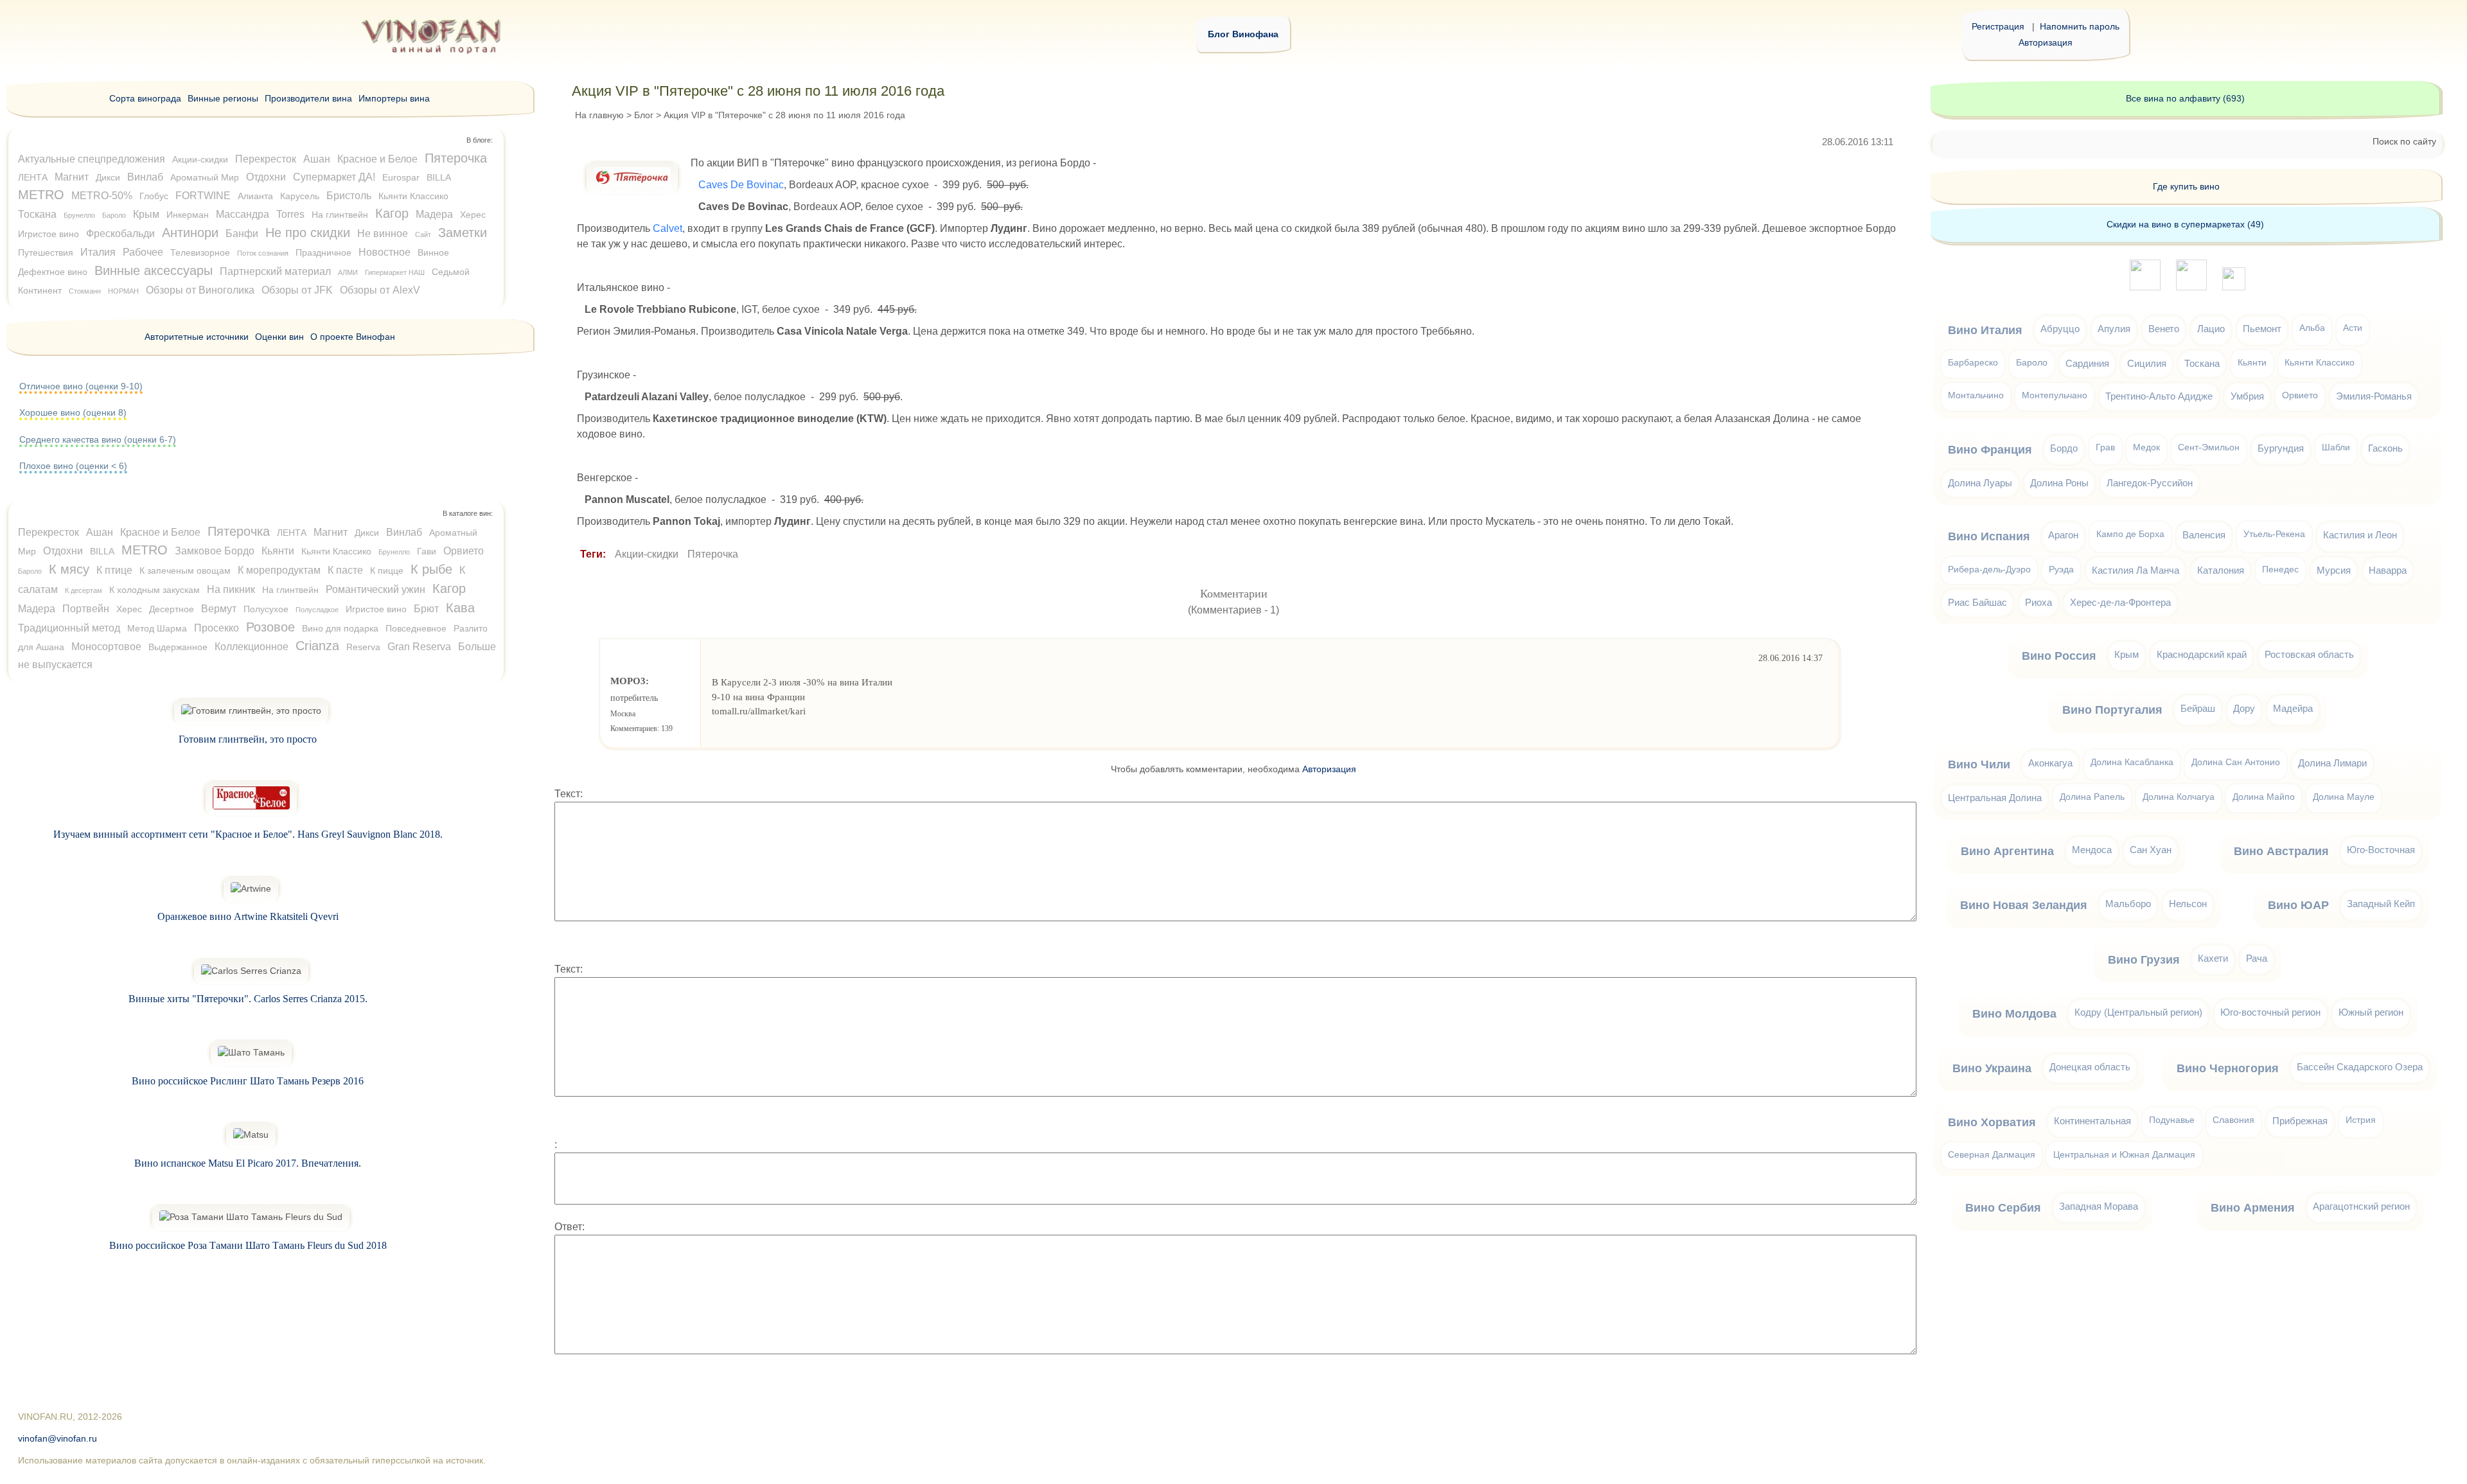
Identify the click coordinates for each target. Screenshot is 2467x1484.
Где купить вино (2186, 186)
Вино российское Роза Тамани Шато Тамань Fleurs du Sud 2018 (248, 1245)
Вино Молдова (2014, 1014)
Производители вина (308, 98)
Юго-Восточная (2381, 850)
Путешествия (46, 252)
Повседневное (416, 628)
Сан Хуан (2151, 850)
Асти (2353, 328)
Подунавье (2172, 1120)
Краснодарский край (2202, 654)
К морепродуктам (279, 570)
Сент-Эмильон (2209, 447)
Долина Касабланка (2132, 762)
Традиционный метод (69, 628)
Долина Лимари (2332, 763)
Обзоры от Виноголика (200, 290)
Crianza (317, 646)
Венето (2164, 329)
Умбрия (2247, 396)
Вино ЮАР (2298, 905)
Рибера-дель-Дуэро (1989, 570)
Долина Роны (2059, 483)
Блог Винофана (1243, 34)
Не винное (383, 234)
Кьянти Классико (413, 196)
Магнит (72, 177)
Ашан (317, 159)
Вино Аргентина (2007, 851)
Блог (644, 115)
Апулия (2114, 329)
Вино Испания (1989, 536)
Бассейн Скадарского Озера (2360, 1067)
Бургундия (2281, 448)
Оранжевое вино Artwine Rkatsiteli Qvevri (248, 916)
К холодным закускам (155, 590)
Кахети (2213, 958)
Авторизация (2046, 42)
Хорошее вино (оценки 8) (73, 412)
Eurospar (401, 177)
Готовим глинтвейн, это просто (248, 739)
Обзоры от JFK (297, 290)
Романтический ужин (376, 589)
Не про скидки (308, 233)
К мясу (69, 569)
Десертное (172, 609)
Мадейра (2293, 708)
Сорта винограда (145, 98)
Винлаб (145, 177)
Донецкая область (2090, 1067)
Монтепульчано (2055, 395)
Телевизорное (200, 252)
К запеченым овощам (185, 570)
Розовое (270, 627)
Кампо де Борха (2130, 534)
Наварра (2388, 570)
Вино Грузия (2144, 960)
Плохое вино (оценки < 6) (73, 466)
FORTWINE (203, 196)
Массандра (243, 214)
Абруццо (2060, 329)
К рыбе (431, 569)
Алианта (255, 196)
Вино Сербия (2003, 1208)
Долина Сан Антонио (2236, 762)
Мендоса (2092, 850)
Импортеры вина (394, 98)
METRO (41, 195)
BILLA (439, 177)
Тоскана (37, 214)
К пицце (387, 570)
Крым (146, 214)
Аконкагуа (2050, 763)
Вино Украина (1992, 1068)
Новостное (385, 252)
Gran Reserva (419, 647)
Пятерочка (713, 554)
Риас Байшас (1977, 602)
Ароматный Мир (205, 177)
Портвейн (86, 609)
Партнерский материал (275, 271)
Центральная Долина (1995, 798)
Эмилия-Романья (2374, 396)
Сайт (423, 234)
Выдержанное (178, 647)
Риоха (2038, 602)
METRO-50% (102, 196)
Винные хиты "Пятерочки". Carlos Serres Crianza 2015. (248, 999)
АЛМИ (348, 272)
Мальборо (2128, 904)
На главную (599, 115)
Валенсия (2204, 535)
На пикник (231, 589)
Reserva (363, 647)
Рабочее (143, 252)
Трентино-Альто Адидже (2159, 396)
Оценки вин (279, 337)
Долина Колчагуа (2179, 797)
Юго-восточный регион (2270, 1012)
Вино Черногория (2228, 1068)
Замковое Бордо (215, 551)
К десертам (84, 590)
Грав (2105, 447)
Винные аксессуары (154, 270)
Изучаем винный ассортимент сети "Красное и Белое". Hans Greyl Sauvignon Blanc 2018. (248, 834)
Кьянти (278, 551)
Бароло (114, 215)
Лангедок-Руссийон (2150, 483)
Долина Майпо (2264, 797)
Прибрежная (2300, 1121)
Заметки (463, 233)
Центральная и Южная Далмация (2124, 1155)
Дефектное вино (53, 272)
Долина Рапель (2092, 797)
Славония (2233, 1120)
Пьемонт (2262, 329)
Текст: (569, 794)
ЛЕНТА (33, 177)
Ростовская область (2309, 654)
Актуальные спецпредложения (92, 159)
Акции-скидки (647, 554)
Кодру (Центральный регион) (2138, 1012)
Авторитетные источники (197, 337)
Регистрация (1998, 26)
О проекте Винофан (353, 337)
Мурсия (2334, 570)
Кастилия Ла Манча (2135, 570)
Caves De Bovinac (741, 185)
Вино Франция (1990, 450)
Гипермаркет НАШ (395, 272)
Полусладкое (317, 610)
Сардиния (2087, 363)
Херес (473, 215)
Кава (460, 608)
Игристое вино (49, 234)
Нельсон (2188, 904)
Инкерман (188, 215)
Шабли (2336, 447)
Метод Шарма (157, 628)
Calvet (668, 228)
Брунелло (79, 215)
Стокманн (85, 291)
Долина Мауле (2344, 797)
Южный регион (2371, 1012)
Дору (2244, 708)
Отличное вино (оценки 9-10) (81, 386)
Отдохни (266, 177)
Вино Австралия (2281, 851)
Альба (2312, 328)
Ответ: (570, 1227)
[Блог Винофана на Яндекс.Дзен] (2191, 287)
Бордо (2064, 448)
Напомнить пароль (2080, 26)
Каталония (2221, 570)
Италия (98, 252)
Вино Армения (2253, 1208)
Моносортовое (106, 647)
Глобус (154, 196)
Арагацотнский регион (2361, 1206)
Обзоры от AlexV (380, 290)
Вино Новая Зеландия (2024, 905)
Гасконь (2385, 448)
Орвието (464, 551)
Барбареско (1973, 363)
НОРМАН (123, 291)
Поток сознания (263, 253)
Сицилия (2147, 363)
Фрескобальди (120, 234)
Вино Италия (1985, 330)
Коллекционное (252, 647)
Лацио (2211, 329)
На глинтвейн (340, 215)
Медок (2146, 447)
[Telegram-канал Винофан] (2145, 287)
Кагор (392, 213)
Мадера (434, 214)
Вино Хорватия (1992, 1122)
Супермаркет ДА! (334, 177)
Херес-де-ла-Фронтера (2120, 602)
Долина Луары (1980, 483)
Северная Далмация (1992, 1155)
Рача (2257, 958)
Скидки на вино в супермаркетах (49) (2185, 224)
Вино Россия (2059, 656)
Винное (433, 252)
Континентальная (2092, 1121)
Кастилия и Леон (2360, 535)
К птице (114, 570)
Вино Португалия (2112, 710)
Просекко (217, 628)
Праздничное (323, 252)
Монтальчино (1976, 395)
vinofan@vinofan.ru (57, 1439)
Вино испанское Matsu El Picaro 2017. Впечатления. (248, 1163)
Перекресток (266, 159)
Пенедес (2280, 570)
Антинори (190, 233)
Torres (290, 214)
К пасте (345, 570)
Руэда (2061, 570)
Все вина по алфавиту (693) (2185, 98)
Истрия (2361, 1120)
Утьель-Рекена (2274, 534)
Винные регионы (223, 98)
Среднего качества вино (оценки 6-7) (98, 439)
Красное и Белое (377, 159)
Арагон (2063, 535)
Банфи (242, 234)
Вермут (219, 609)
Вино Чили (1979, 764)
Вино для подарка (340, 628)
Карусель (300, 196)
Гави (427, 551)
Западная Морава (2099, 1206)
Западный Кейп (2381, 904)
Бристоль (349, 196)
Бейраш (2198, 708)
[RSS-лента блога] (2234, 287)
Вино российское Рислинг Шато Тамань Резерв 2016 (248, 1081)
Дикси (108, 177)
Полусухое (266, 609)
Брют (426, 609)
